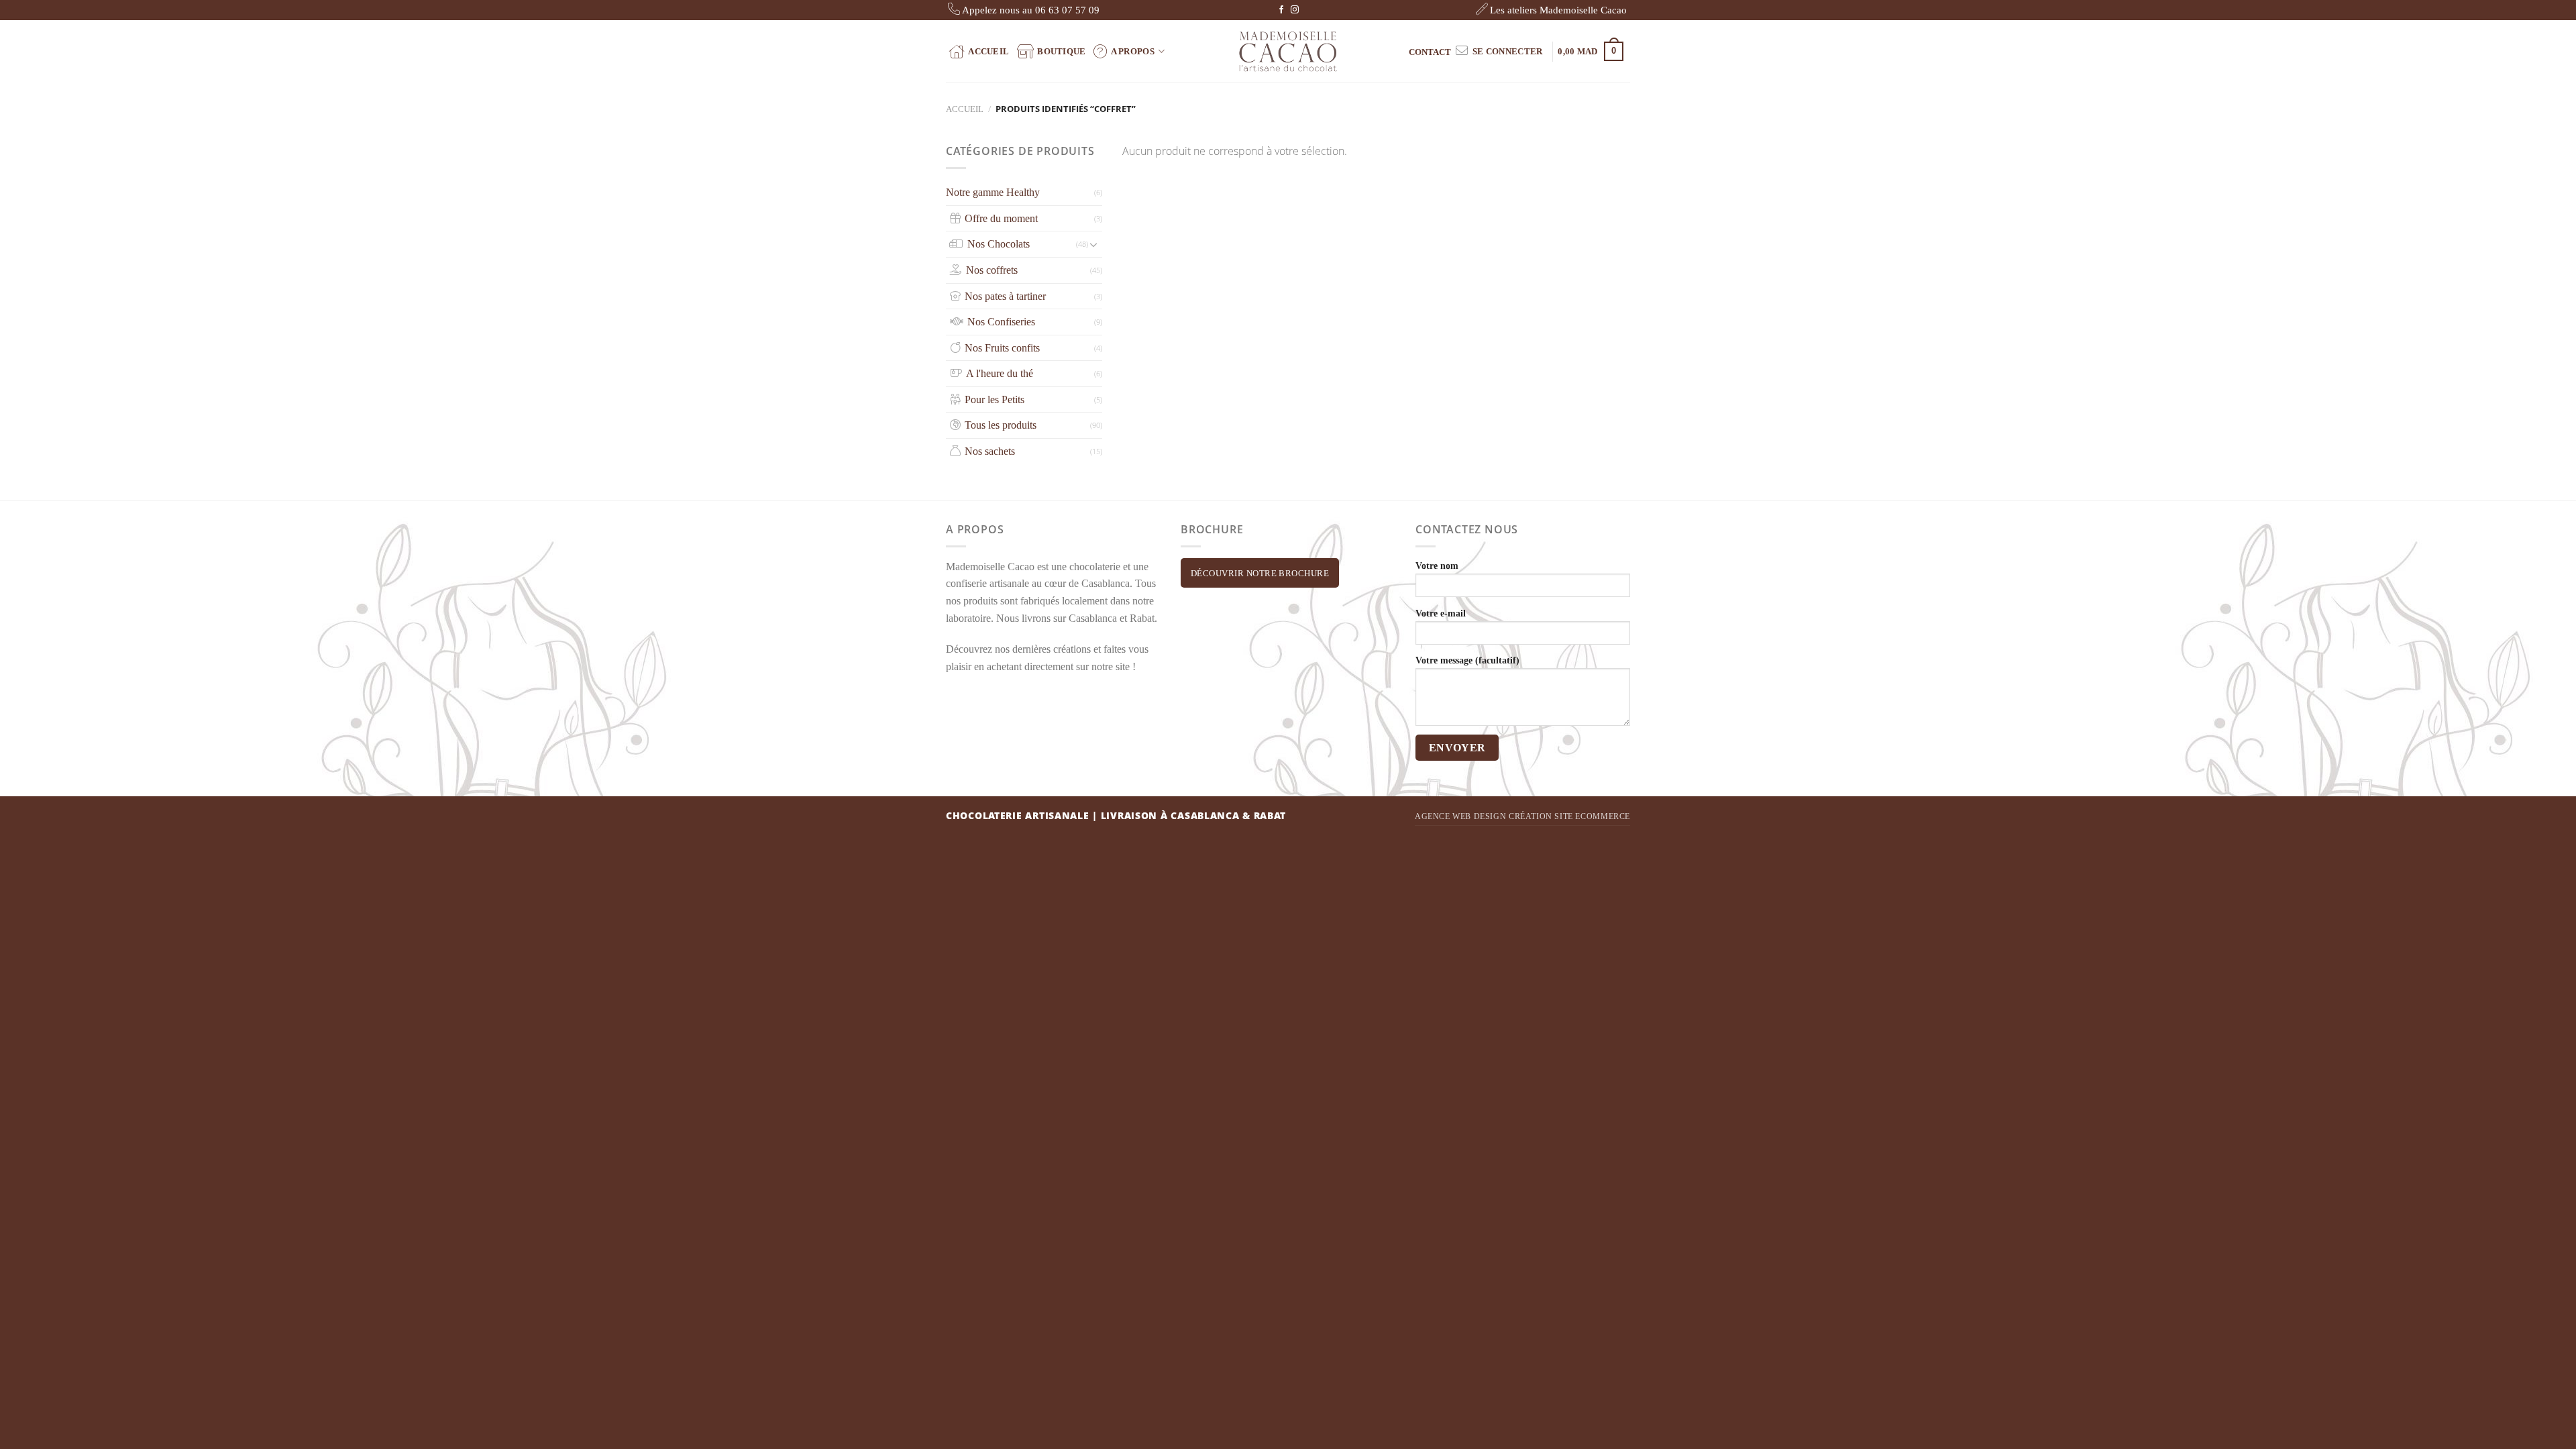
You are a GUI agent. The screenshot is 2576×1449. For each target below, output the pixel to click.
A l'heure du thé (1000, 373)
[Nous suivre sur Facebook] (1281, 10)
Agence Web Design (1460, 816)
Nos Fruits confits (1002, 348)
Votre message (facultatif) (1467, 660)
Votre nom (1437, 566)
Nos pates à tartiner (1005, 296)
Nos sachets (990, 451)
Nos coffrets (992, 270)
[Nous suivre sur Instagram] (1295, 10)
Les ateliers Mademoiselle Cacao (1558, 10)
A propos (1133, 51)
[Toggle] (1093, 244)
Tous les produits (1001, 425)
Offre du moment (1001, 218)
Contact (1430, 52)
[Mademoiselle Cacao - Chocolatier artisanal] (1288, 51)
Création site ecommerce (1569, 816)
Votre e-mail (1441, 613)
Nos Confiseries (1001, 322)
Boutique (1061, 51)
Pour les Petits (995, 399)
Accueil (988, 51)
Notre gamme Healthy (993, 192)
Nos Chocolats (999, 244)
